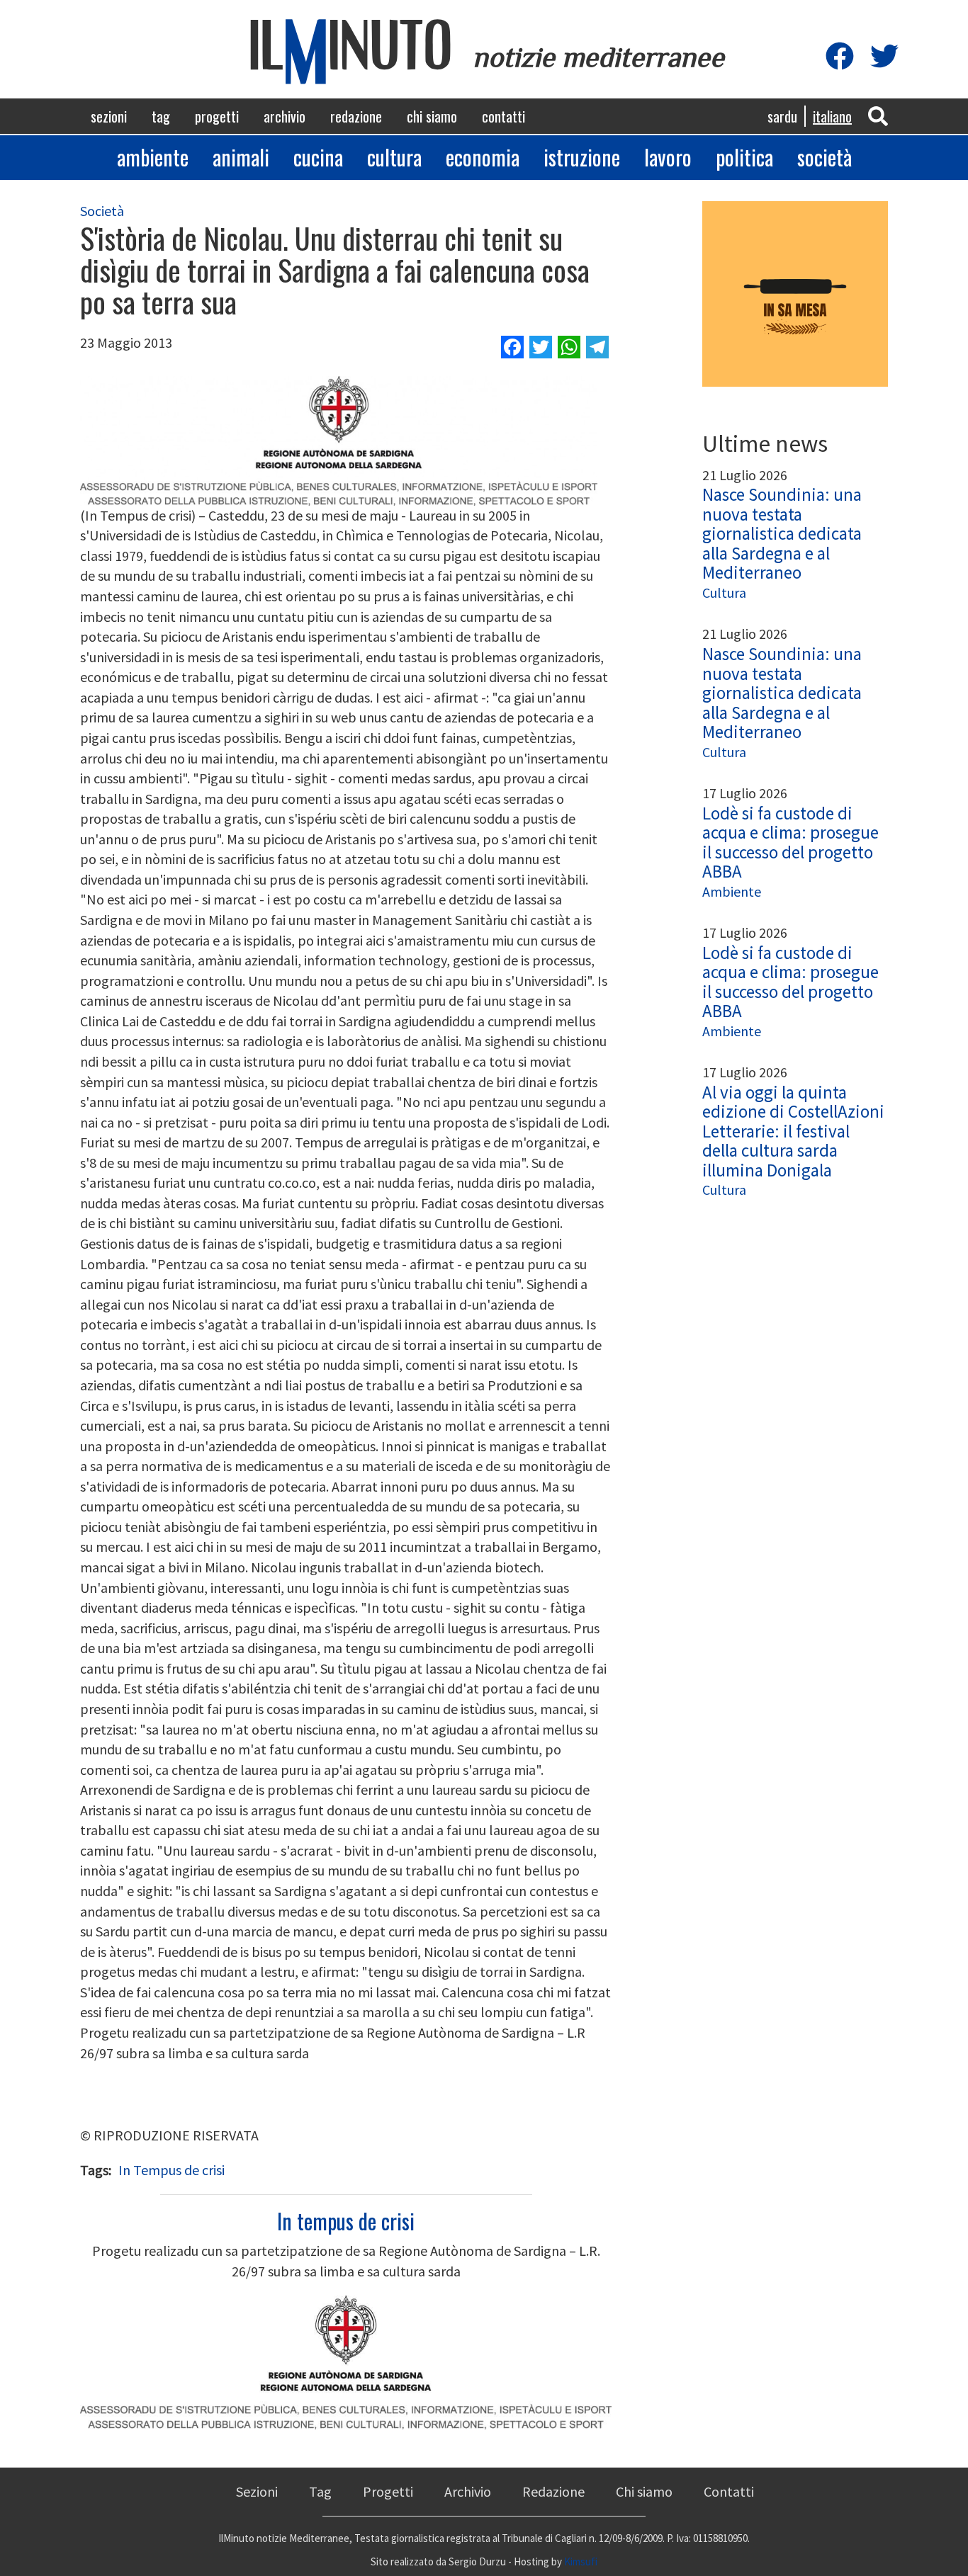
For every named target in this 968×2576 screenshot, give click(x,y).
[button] (878, 115)
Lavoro (668, 157)
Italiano (832, 116)
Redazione (356, 116)
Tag (161, 116)
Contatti (503, 116)
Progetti (217, 116)
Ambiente (153, 157)
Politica (744, 157)
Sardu (782, 116)
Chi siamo (432, 116)
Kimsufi (581, 2561)
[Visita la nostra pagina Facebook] (840, 57)
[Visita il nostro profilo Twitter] (884, 57)
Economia (483, 157)
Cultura (394, 157)
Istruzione (582, 157)
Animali (241, 157)
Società (825, 157)
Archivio (285, 116)
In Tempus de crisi (171, 2170)
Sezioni (109, 116)
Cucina (318, 157)
